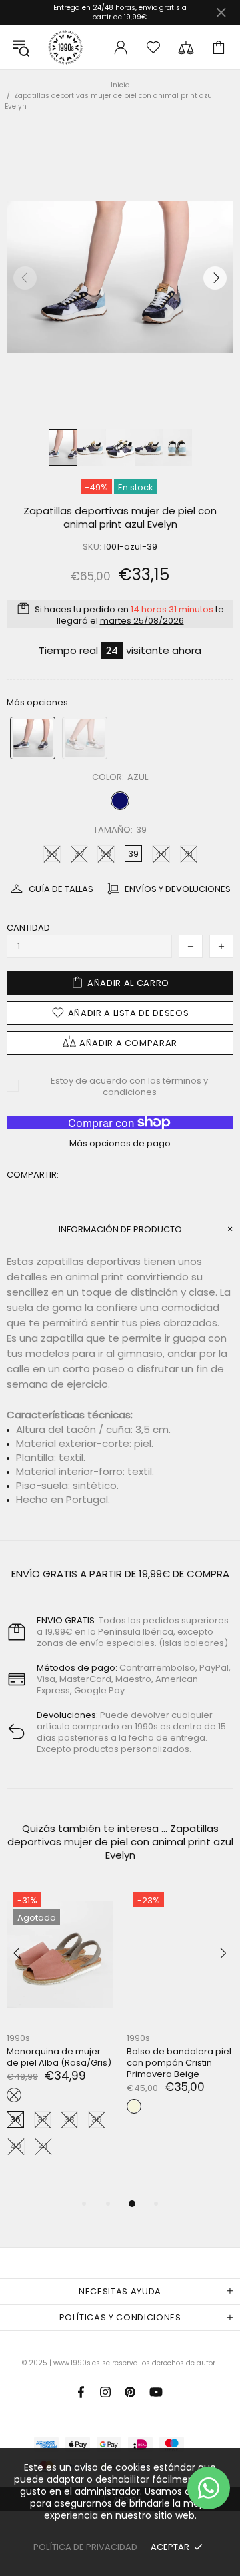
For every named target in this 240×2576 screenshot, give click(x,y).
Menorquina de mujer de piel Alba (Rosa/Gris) (59, 2057)
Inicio (120, 85)
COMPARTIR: (33, 1175)
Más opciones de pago (120, 1143)
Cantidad (28, 928)
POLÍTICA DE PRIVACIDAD (85, 2547)
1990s (65, 47)
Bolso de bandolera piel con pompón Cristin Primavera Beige (179, 2063)
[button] (33, 738)
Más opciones (37, 702)
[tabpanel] (60, 2035)
